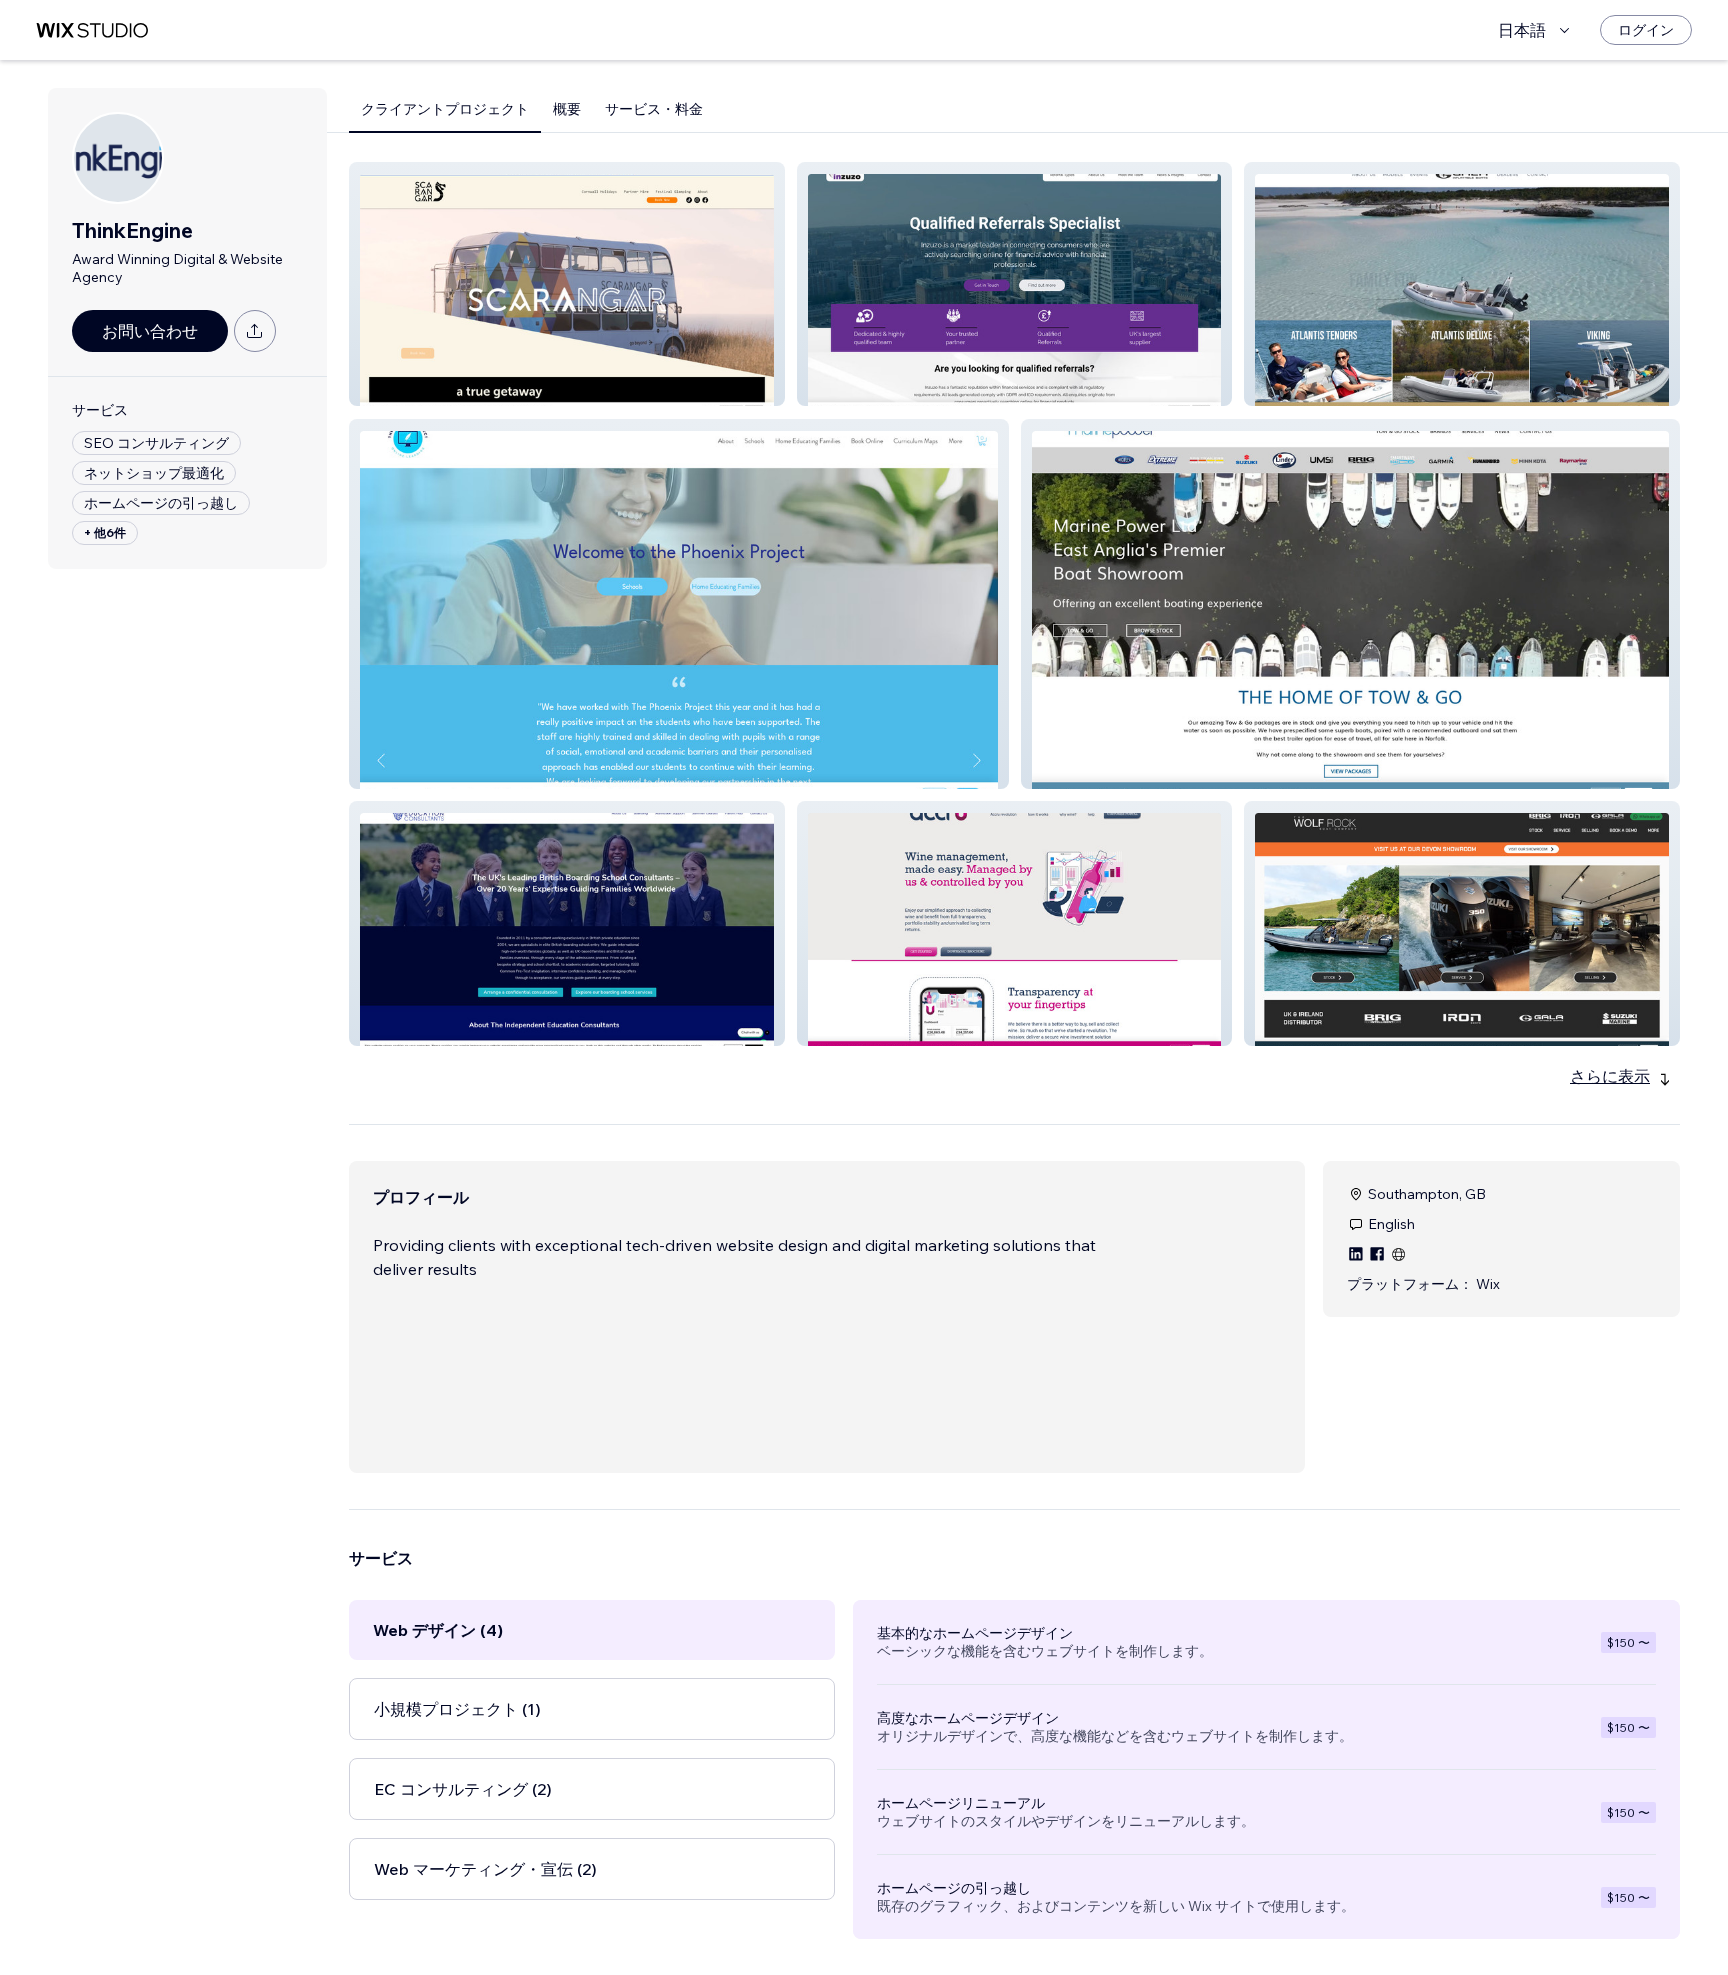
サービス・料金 (654, 109)
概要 (567, 109)
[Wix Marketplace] (92, 30)
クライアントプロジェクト (445, 109)
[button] (567, 284)
